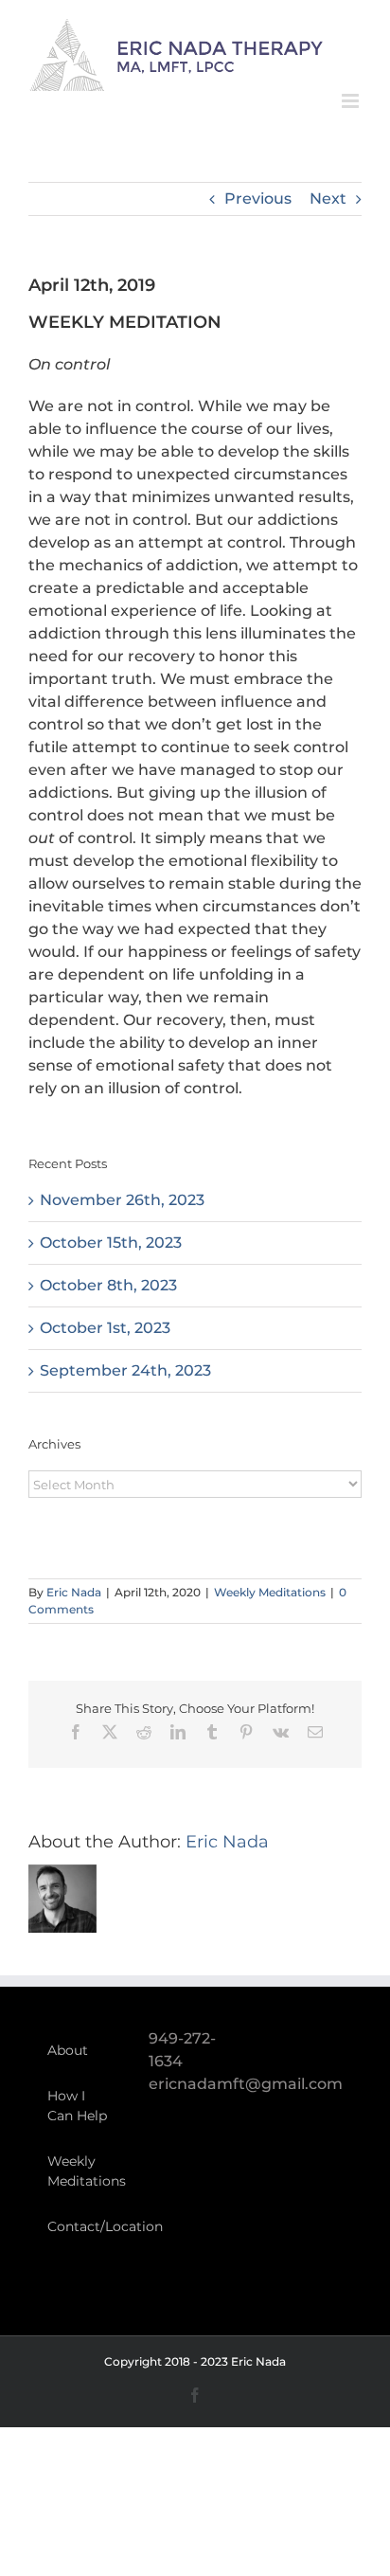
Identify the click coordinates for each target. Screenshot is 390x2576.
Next (328, 198)
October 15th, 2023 (111, 1243)
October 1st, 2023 (105, 1328)
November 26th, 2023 (122, 1200)
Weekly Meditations (270, 1592)
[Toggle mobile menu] (352, 101)
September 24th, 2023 (125, 1370)
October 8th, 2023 (108, 1285)
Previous (258, 198)
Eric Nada (74, 1592)
